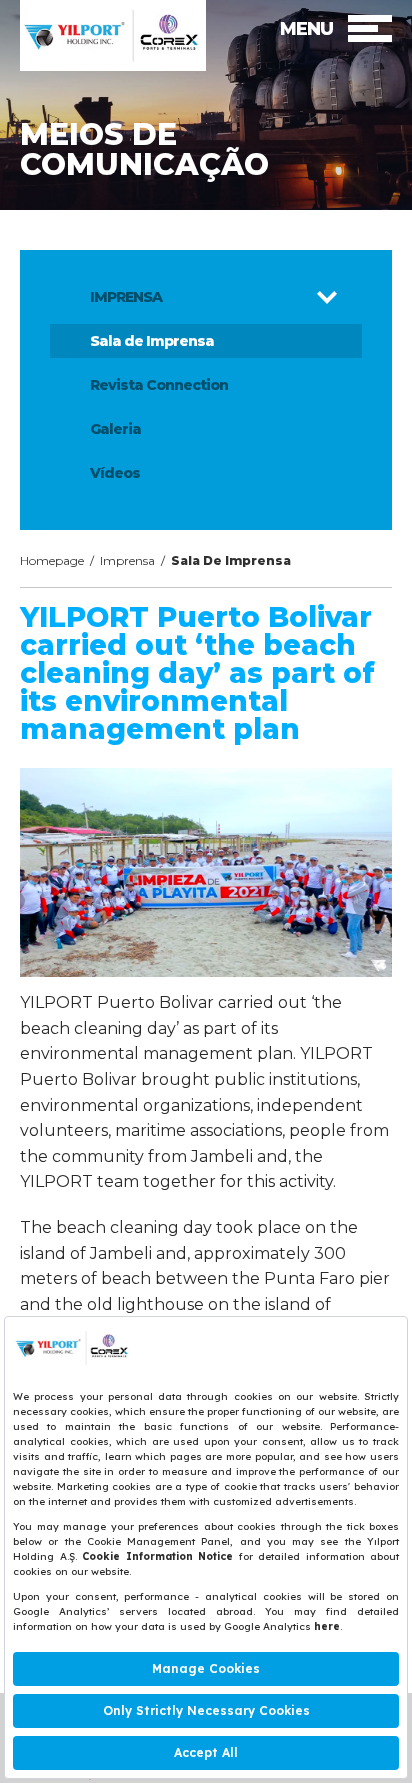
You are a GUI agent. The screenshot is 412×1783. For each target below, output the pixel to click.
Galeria (115, 429)
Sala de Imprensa (152, 341)
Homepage (52, 560)
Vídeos (115, 473)
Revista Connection (159, 385)
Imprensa (127, 560)
